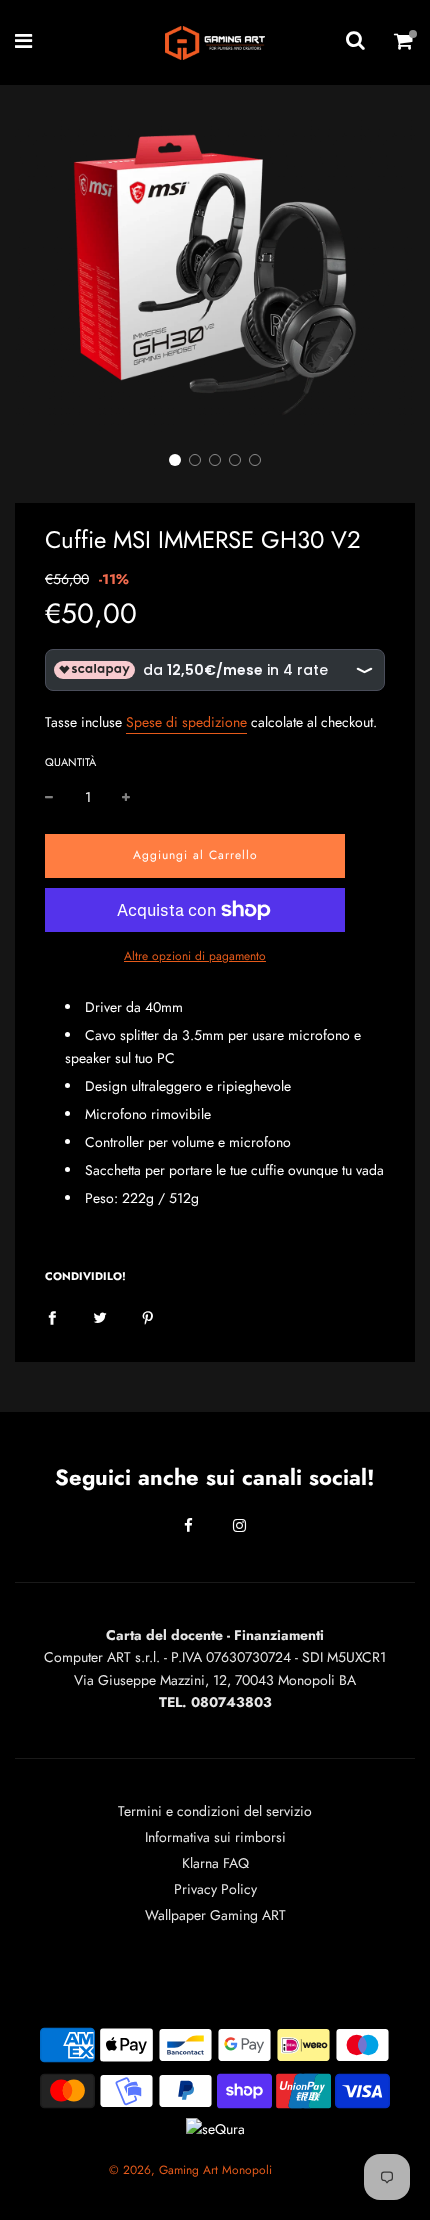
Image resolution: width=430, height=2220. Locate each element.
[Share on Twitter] (100, 1316)
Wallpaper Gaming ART (215, 1915)
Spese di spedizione (186, 722)
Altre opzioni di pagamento (195, 956)
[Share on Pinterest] (148, 1316)
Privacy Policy (215, 1889)
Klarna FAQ (215, 1863)
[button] (175, 460)
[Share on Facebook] (52, 1316)
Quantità (70, 762)
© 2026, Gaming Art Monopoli (190, 2170)
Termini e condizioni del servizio (215, 1811)
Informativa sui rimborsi (215, 1837)
